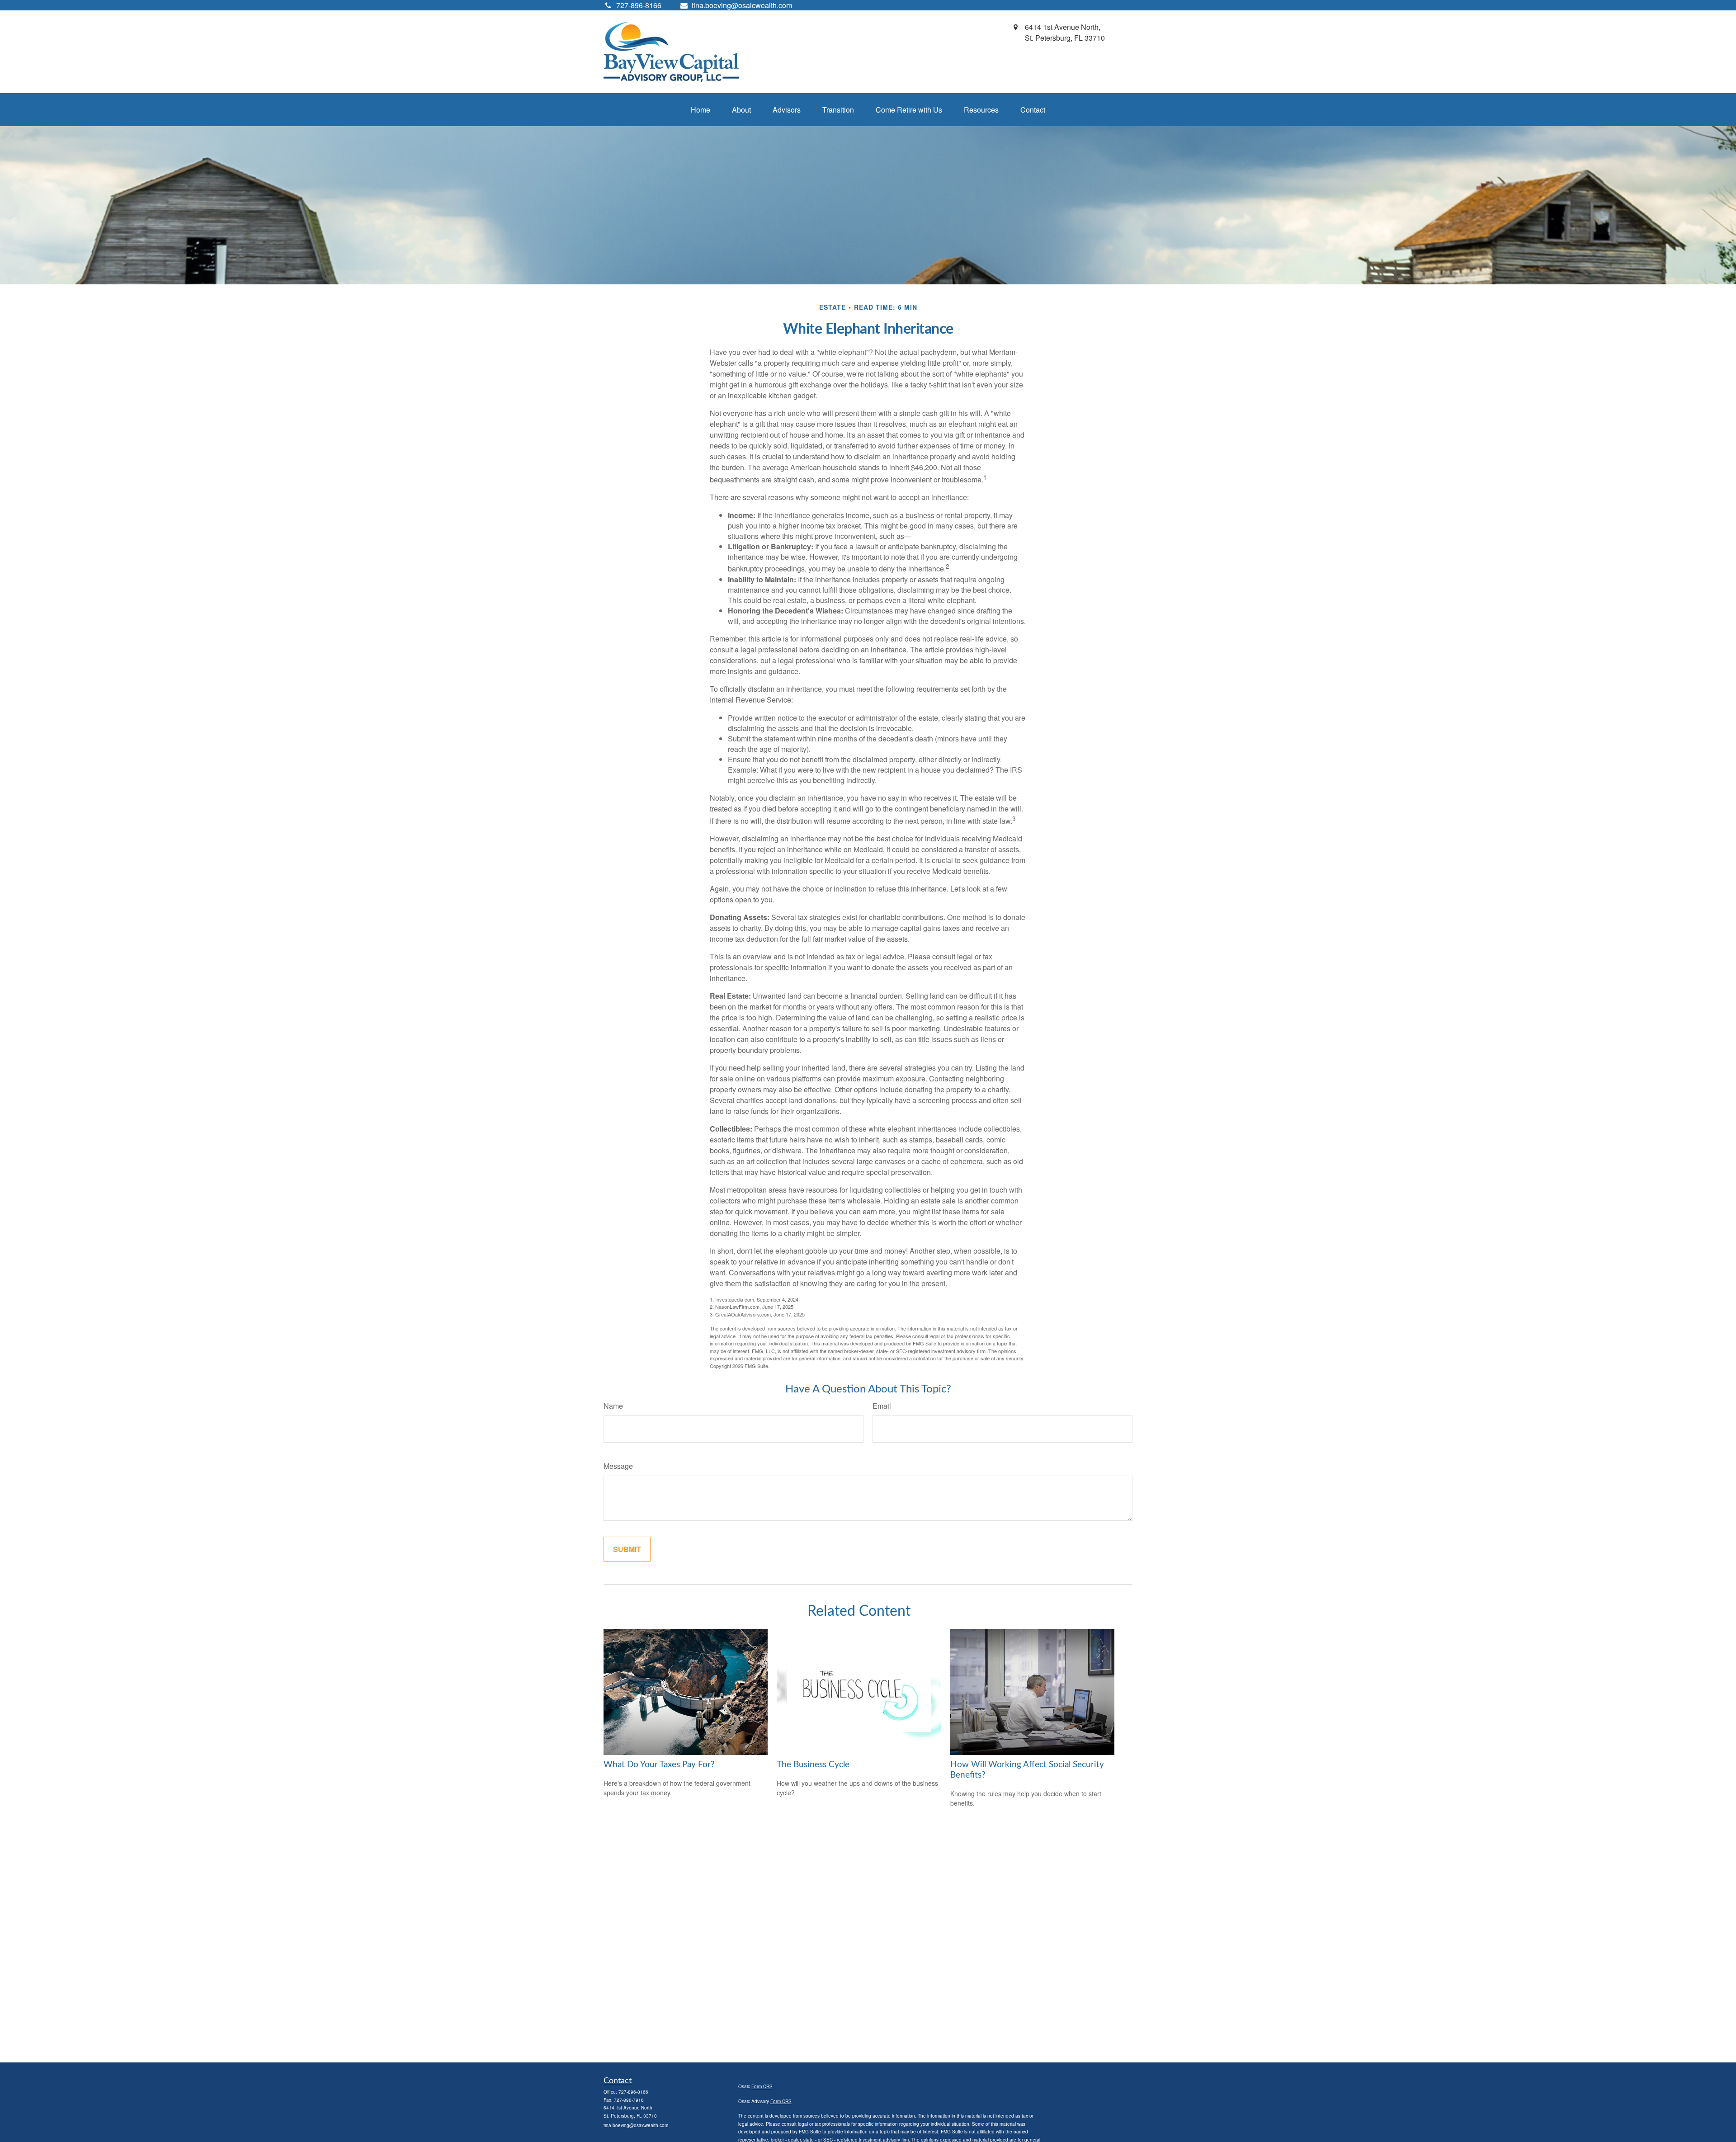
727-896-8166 (633, 2092)
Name (613, 1406)
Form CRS (762, 2086)
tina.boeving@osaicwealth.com (742, 5)
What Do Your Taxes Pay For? (659, 1765)
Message (618, 1466)
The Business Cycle (813, 1765)
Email (882, 1406)
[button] (701, 110)
